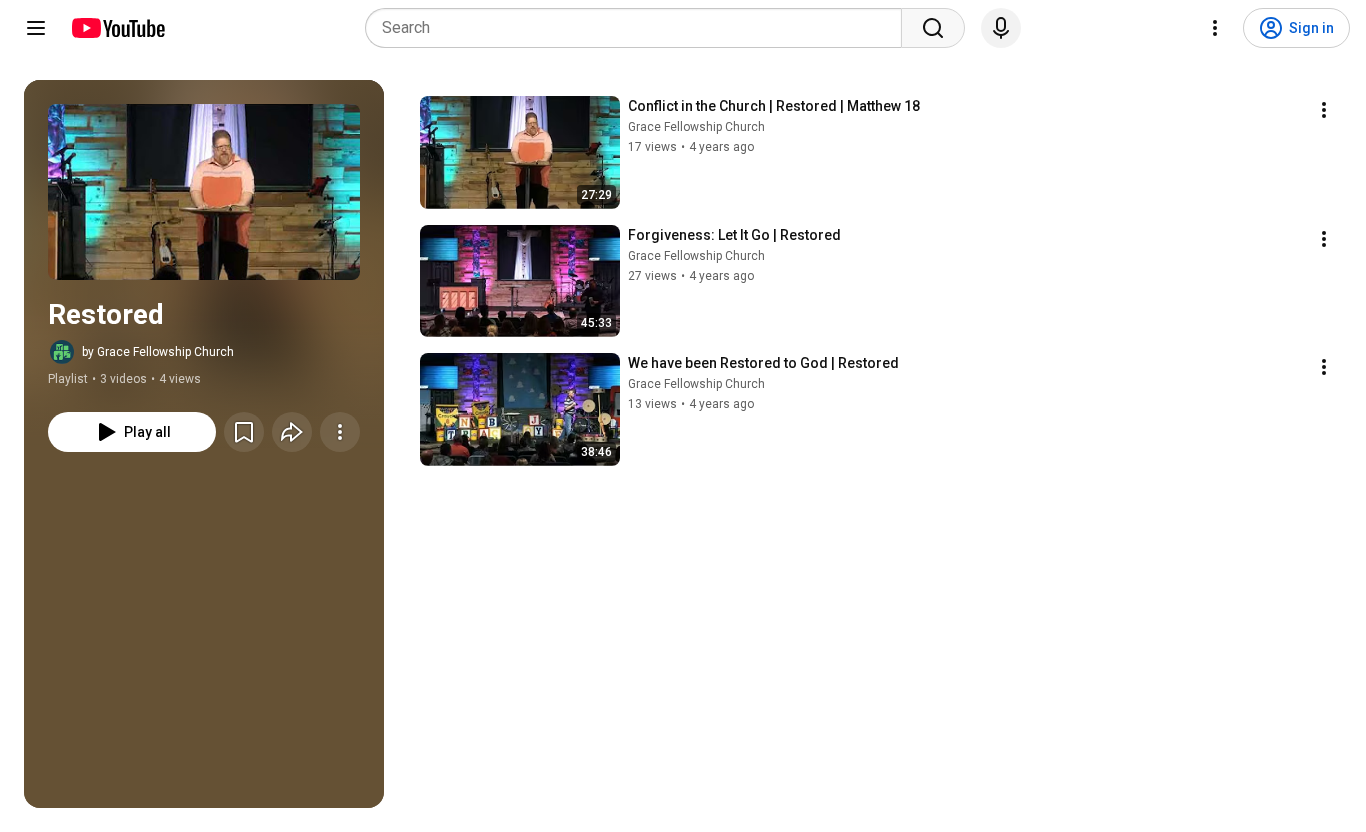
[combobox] (639, 28)
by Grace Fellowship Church (158, 352)
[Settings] (1215, 28)
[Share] (292, 432)
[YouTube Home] (117, 28)
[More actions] (340, 432)
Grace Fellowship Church (696, 127)
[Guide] (36, 28)
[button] (204, 192)
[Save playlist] (244, 432)
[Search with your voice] (1001, 28)
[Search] (933, 28)
